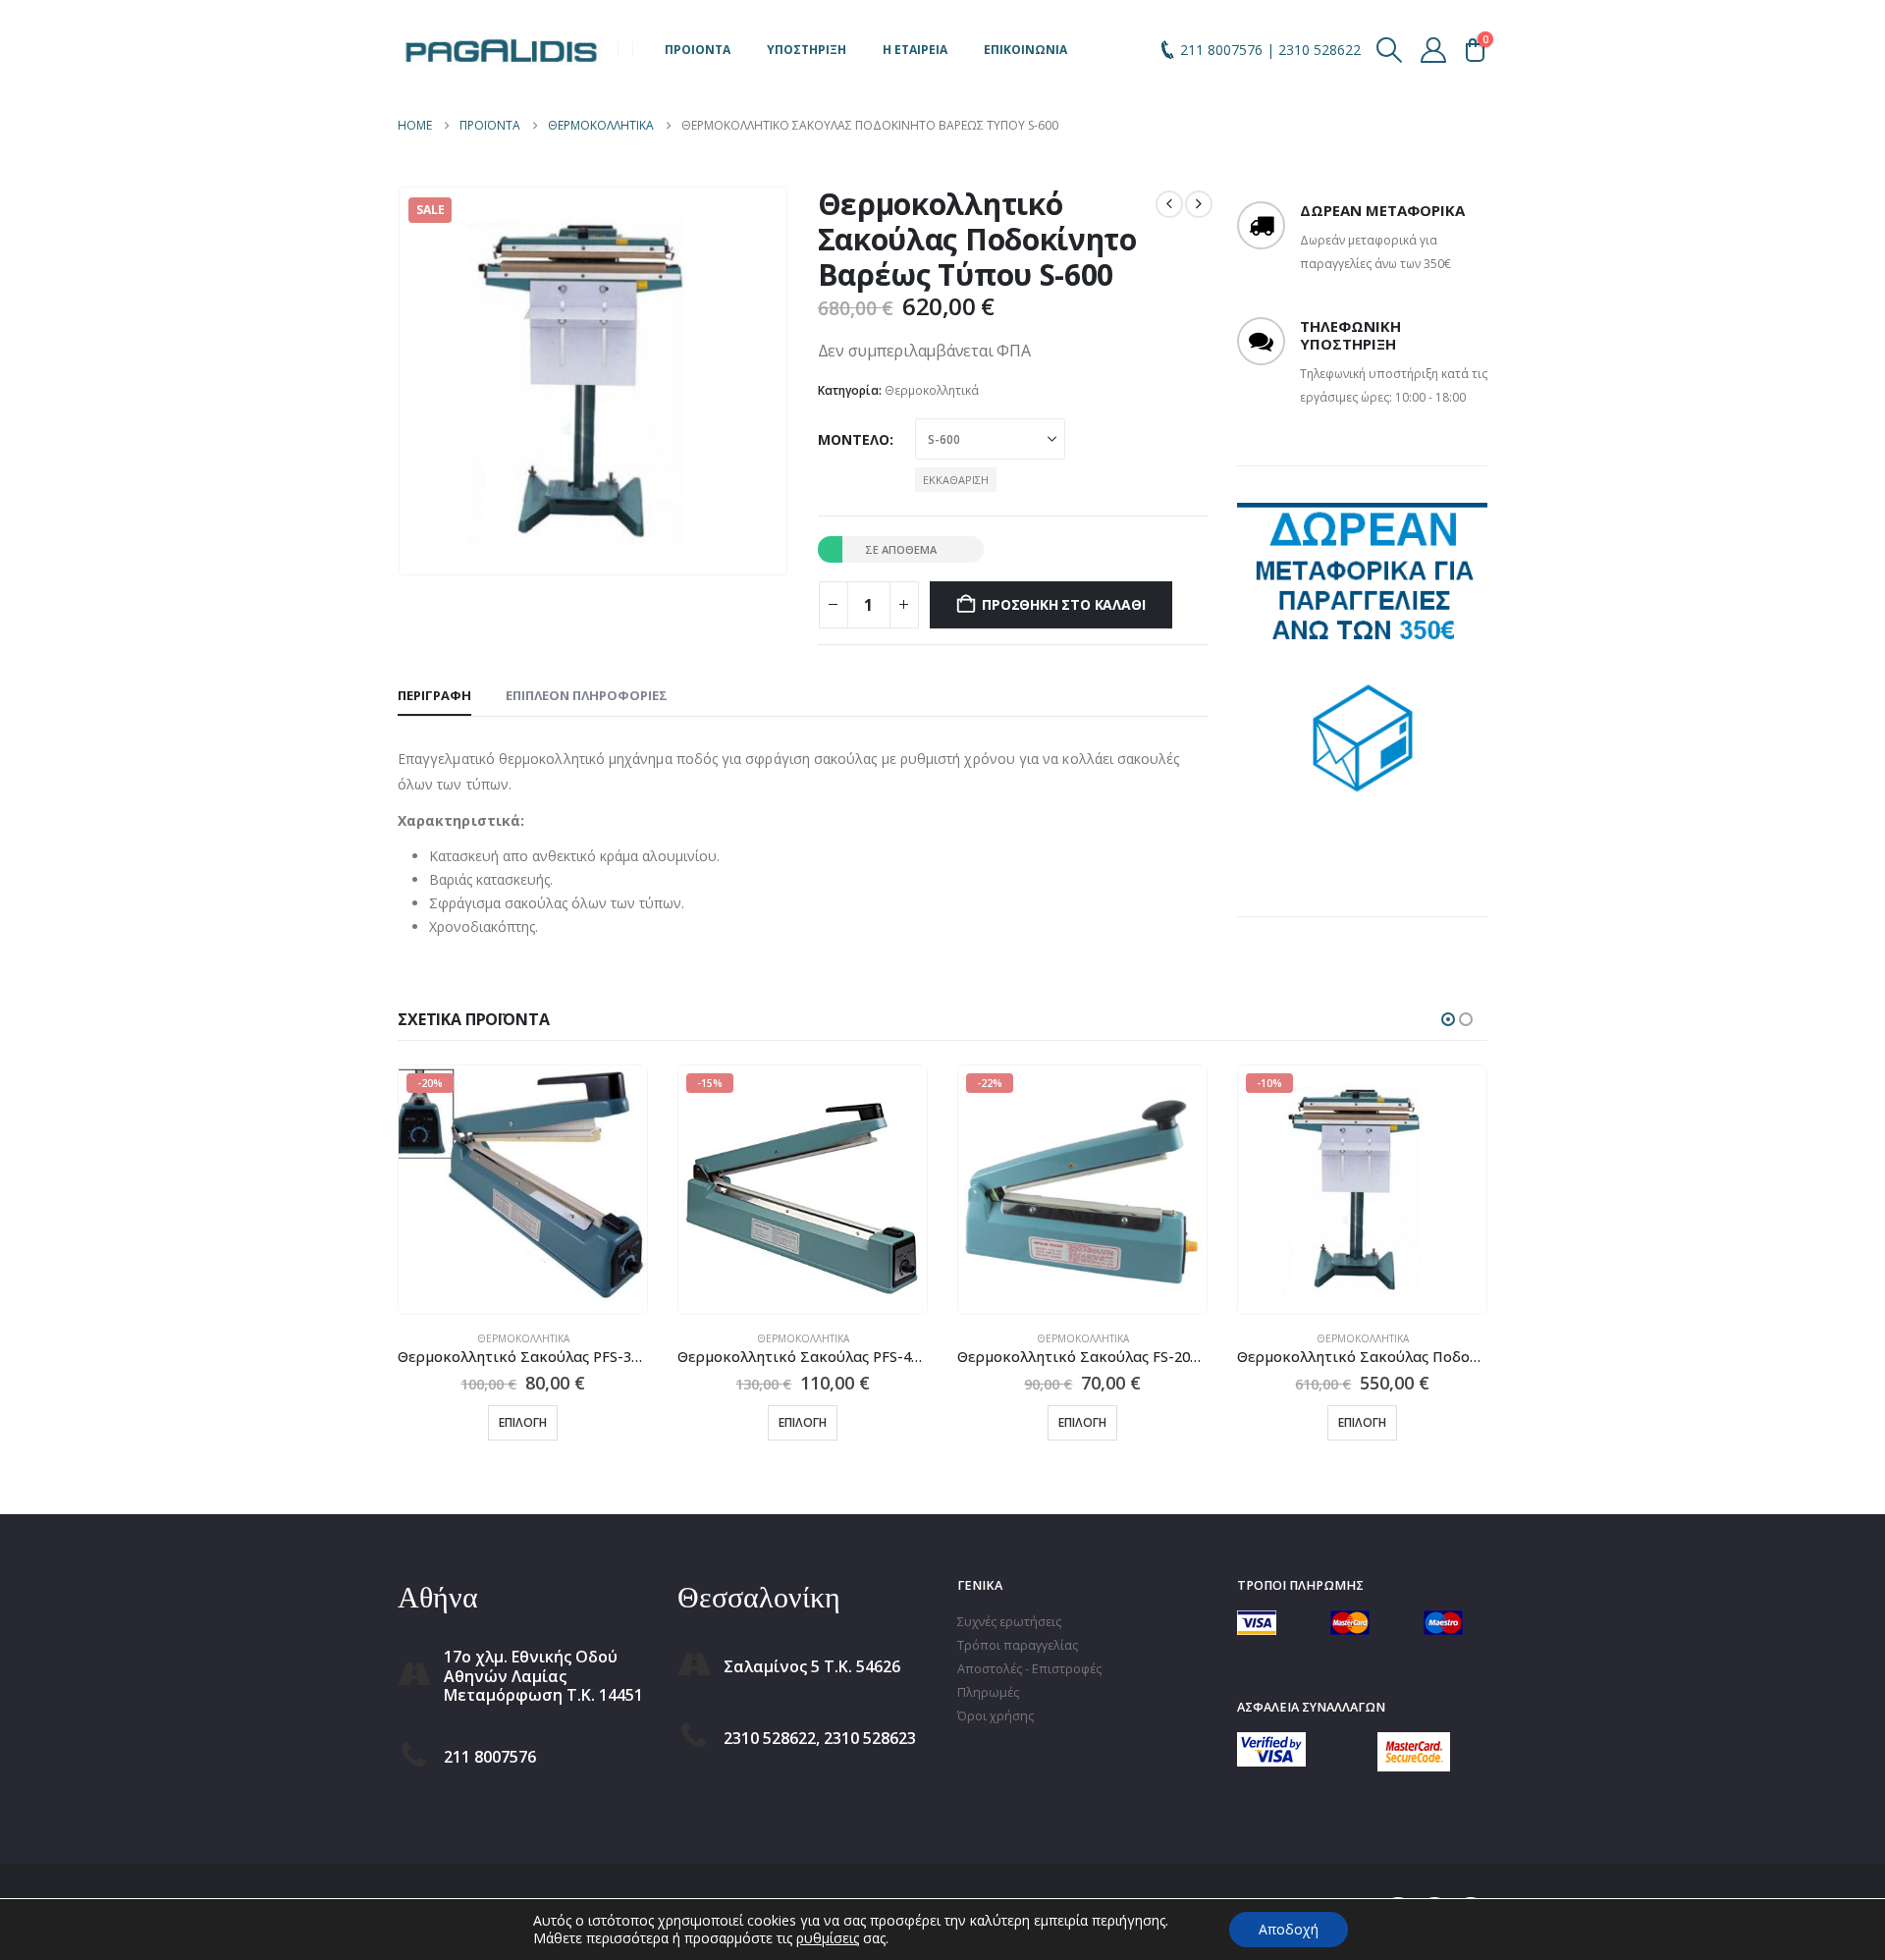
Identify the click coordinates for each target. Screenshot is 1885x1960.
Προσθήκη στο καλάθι (1063, 604)
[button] (1390, 50)
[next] (1199, 204)
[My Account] (1434, 50)
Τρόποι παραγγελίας (1018, 1645)
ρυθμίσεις (828, 1938)
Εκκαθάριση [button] (956, 480)
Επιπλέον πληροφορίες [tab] (587, 695)
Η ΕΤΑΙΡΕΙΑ (915, 50)
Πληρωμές (988, 1692)
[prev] (1169, 204)
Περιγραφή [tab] (434, 695)
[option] (1362, 665)
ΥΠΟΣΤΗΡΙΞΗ (807, 50)
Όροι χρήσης (996, 1716)
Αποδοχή (1289, 1929)
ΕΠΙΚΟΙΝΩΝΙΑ (1025, 50)
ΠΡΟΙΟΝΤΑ (698, 50)
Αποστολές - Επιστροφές (1029, 1669)
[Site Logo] (501, 50)
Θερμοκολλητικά (932, 390)
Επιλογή (523, 1422)
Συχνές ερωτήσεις (1009, 1622)
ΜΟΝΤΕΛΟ (854, 439)
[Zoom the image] (1271, 1743)
